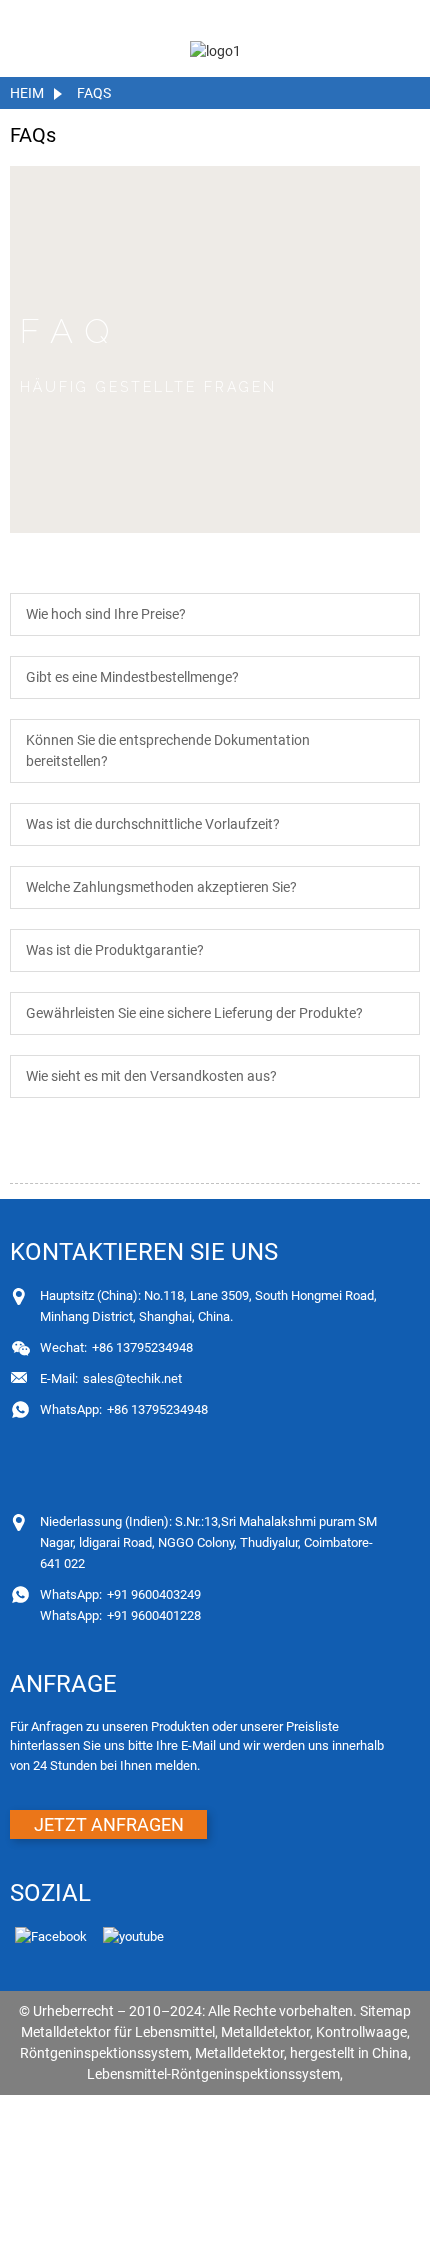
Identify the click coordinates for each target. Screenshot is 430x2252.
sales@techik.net (111, 1378)
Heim (27, 93)
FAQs (94, 93)
